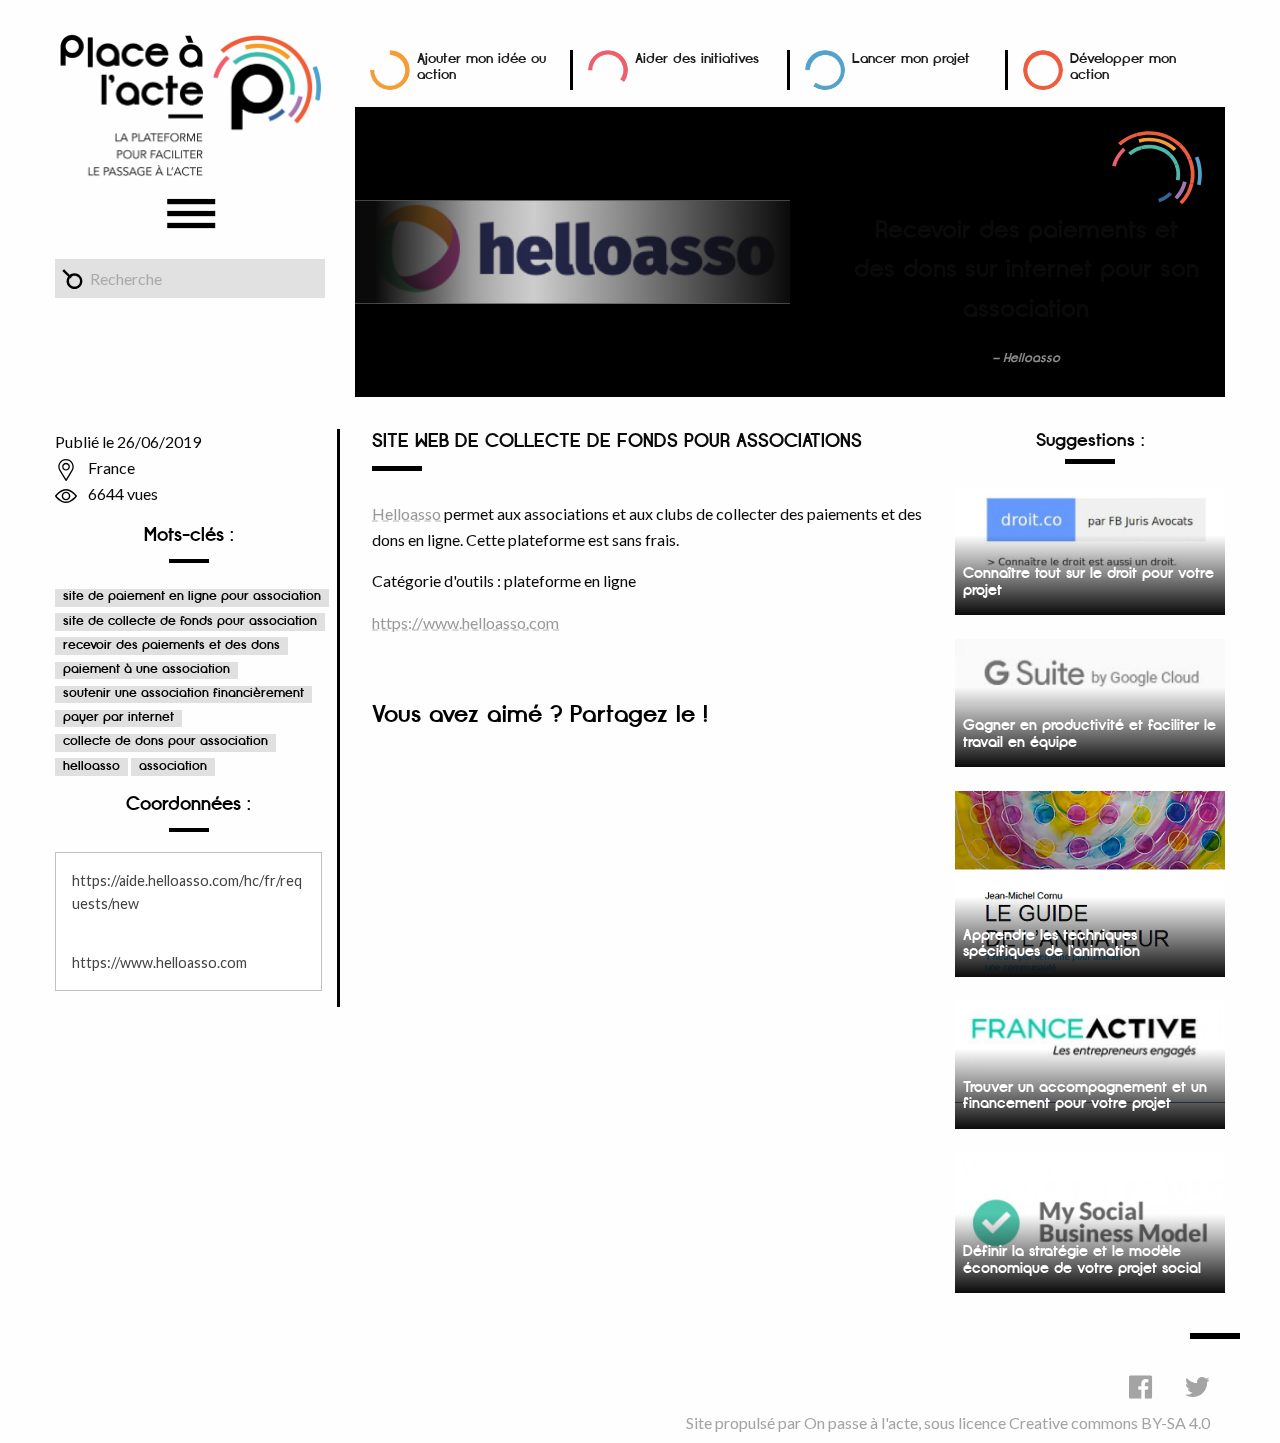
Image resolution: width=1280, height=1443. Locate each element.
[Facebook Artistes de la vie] (1140, 1386)
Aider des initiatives (697, 58)
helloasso (91, 766)
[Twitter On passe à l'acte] (1197, 1386)
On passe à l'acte (861, 1422)
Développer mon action (1123, 66)
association (173, 766)
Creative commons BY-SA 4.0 (1109, 1422)
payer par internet (118, 717)
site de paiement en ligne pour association (192, 596)
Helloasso (406, 513)
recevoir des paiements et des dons (171, 645)
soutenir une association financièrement (183, 693)
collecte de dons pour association (165, 741)
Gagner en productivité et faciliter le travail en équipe (1089, 734)
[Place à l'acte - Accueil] (190, 103)
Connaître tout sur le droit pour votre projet (1088, 582)
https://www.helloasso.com (159, 962)
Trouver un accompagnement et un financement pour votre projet (1085, 1096)
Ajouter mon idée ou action (481, 66)
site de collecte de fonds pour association (190, 621)
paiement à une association (146, 669)
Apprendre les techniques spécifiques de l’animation (1051, 944)
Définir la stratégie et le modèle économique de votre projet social (1082, 1260)
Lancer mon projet (911, 58)
